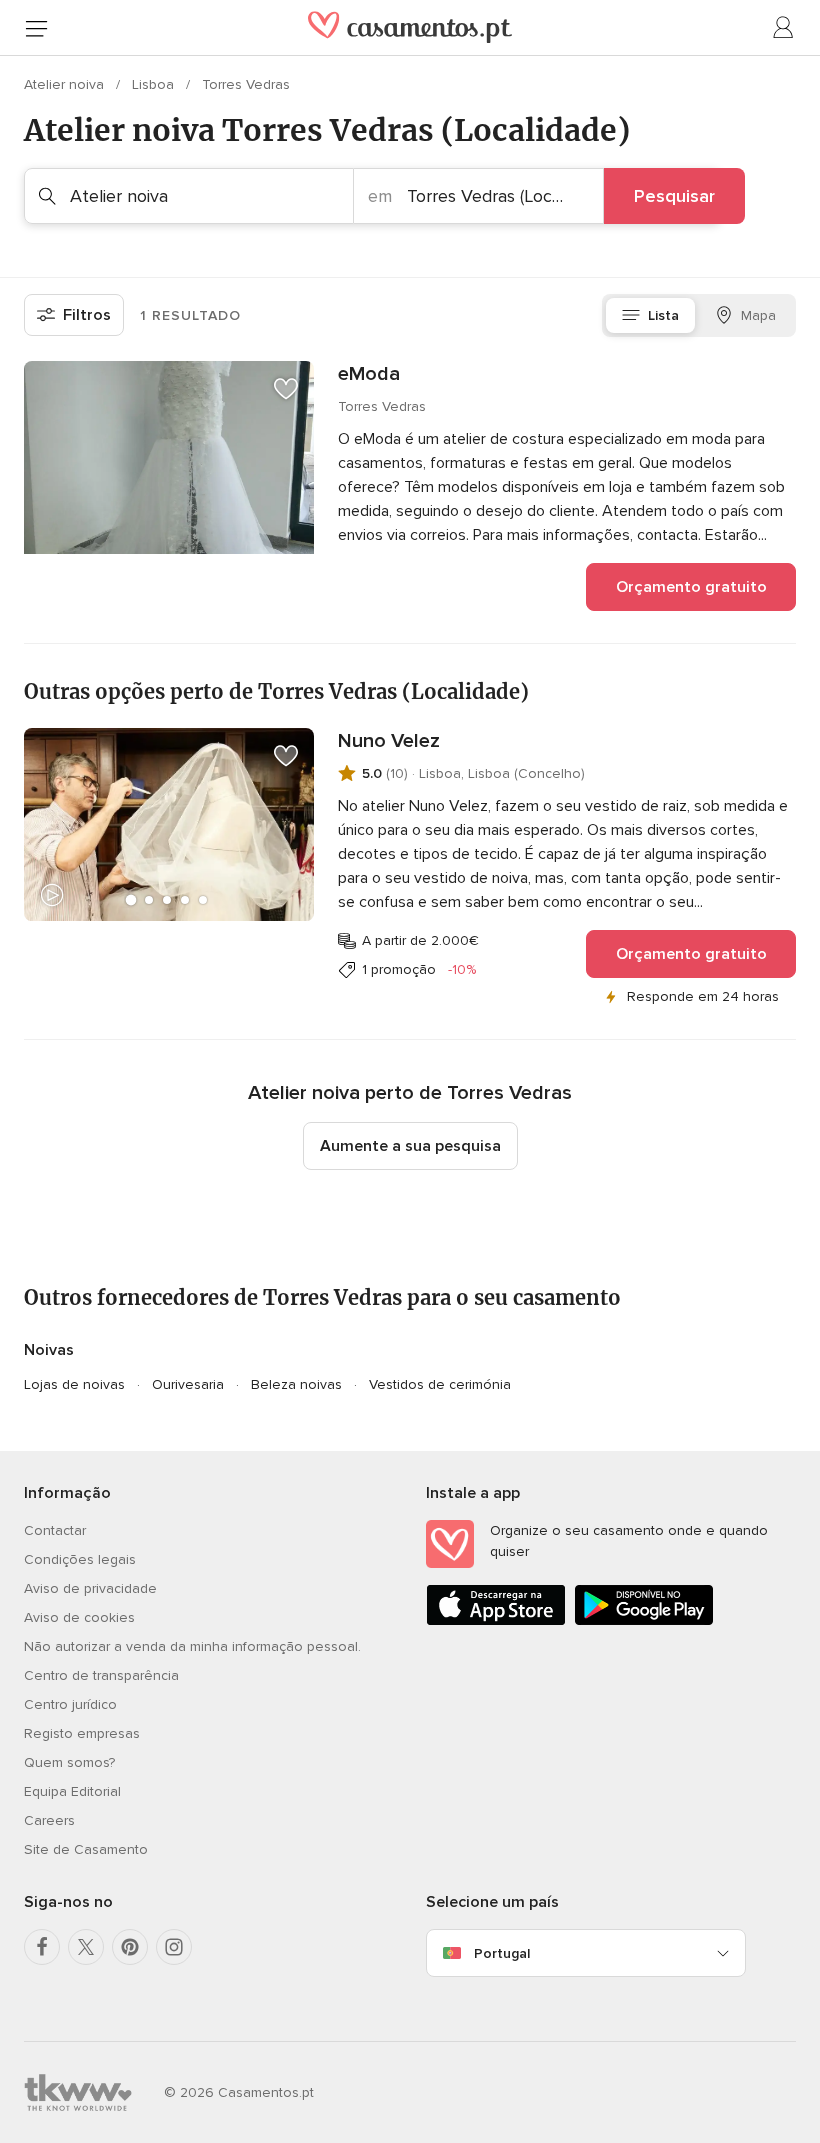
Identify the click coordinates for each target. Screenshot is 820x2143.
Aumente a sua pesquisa (410, 1146)
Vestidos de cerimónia (440, 1384)
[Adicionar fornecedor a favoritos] (286, 389)
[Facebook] (42, 1947)
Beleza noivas (296, 1384)
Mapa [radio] (758, 315)
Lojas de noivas (74, 1384)
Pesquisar (674, 196)
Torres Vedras (246, 84)
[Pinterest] (130, 1947)
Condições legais (80, 1559)
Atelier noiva (66, 84)
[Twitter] (86, 1947)
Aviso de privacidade (90, 1588)
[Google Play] (644, 1621)
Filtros (87, 315)
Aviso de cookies (79, 1617)
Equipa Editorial (72, 1791)
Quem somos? (69, 1762)
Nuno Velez (389, 741)
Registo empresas (82, 1733)
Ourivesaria (188, 1384)
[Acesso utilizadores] (784, 28)
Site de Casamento (86, 1849)
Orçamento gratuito (691, 587)
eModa (369, 374)
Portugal (502, 1953)
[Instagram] (174, 1947)
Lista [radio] (663, 315)
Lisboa (155, 84)
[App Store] (496, 1621)
